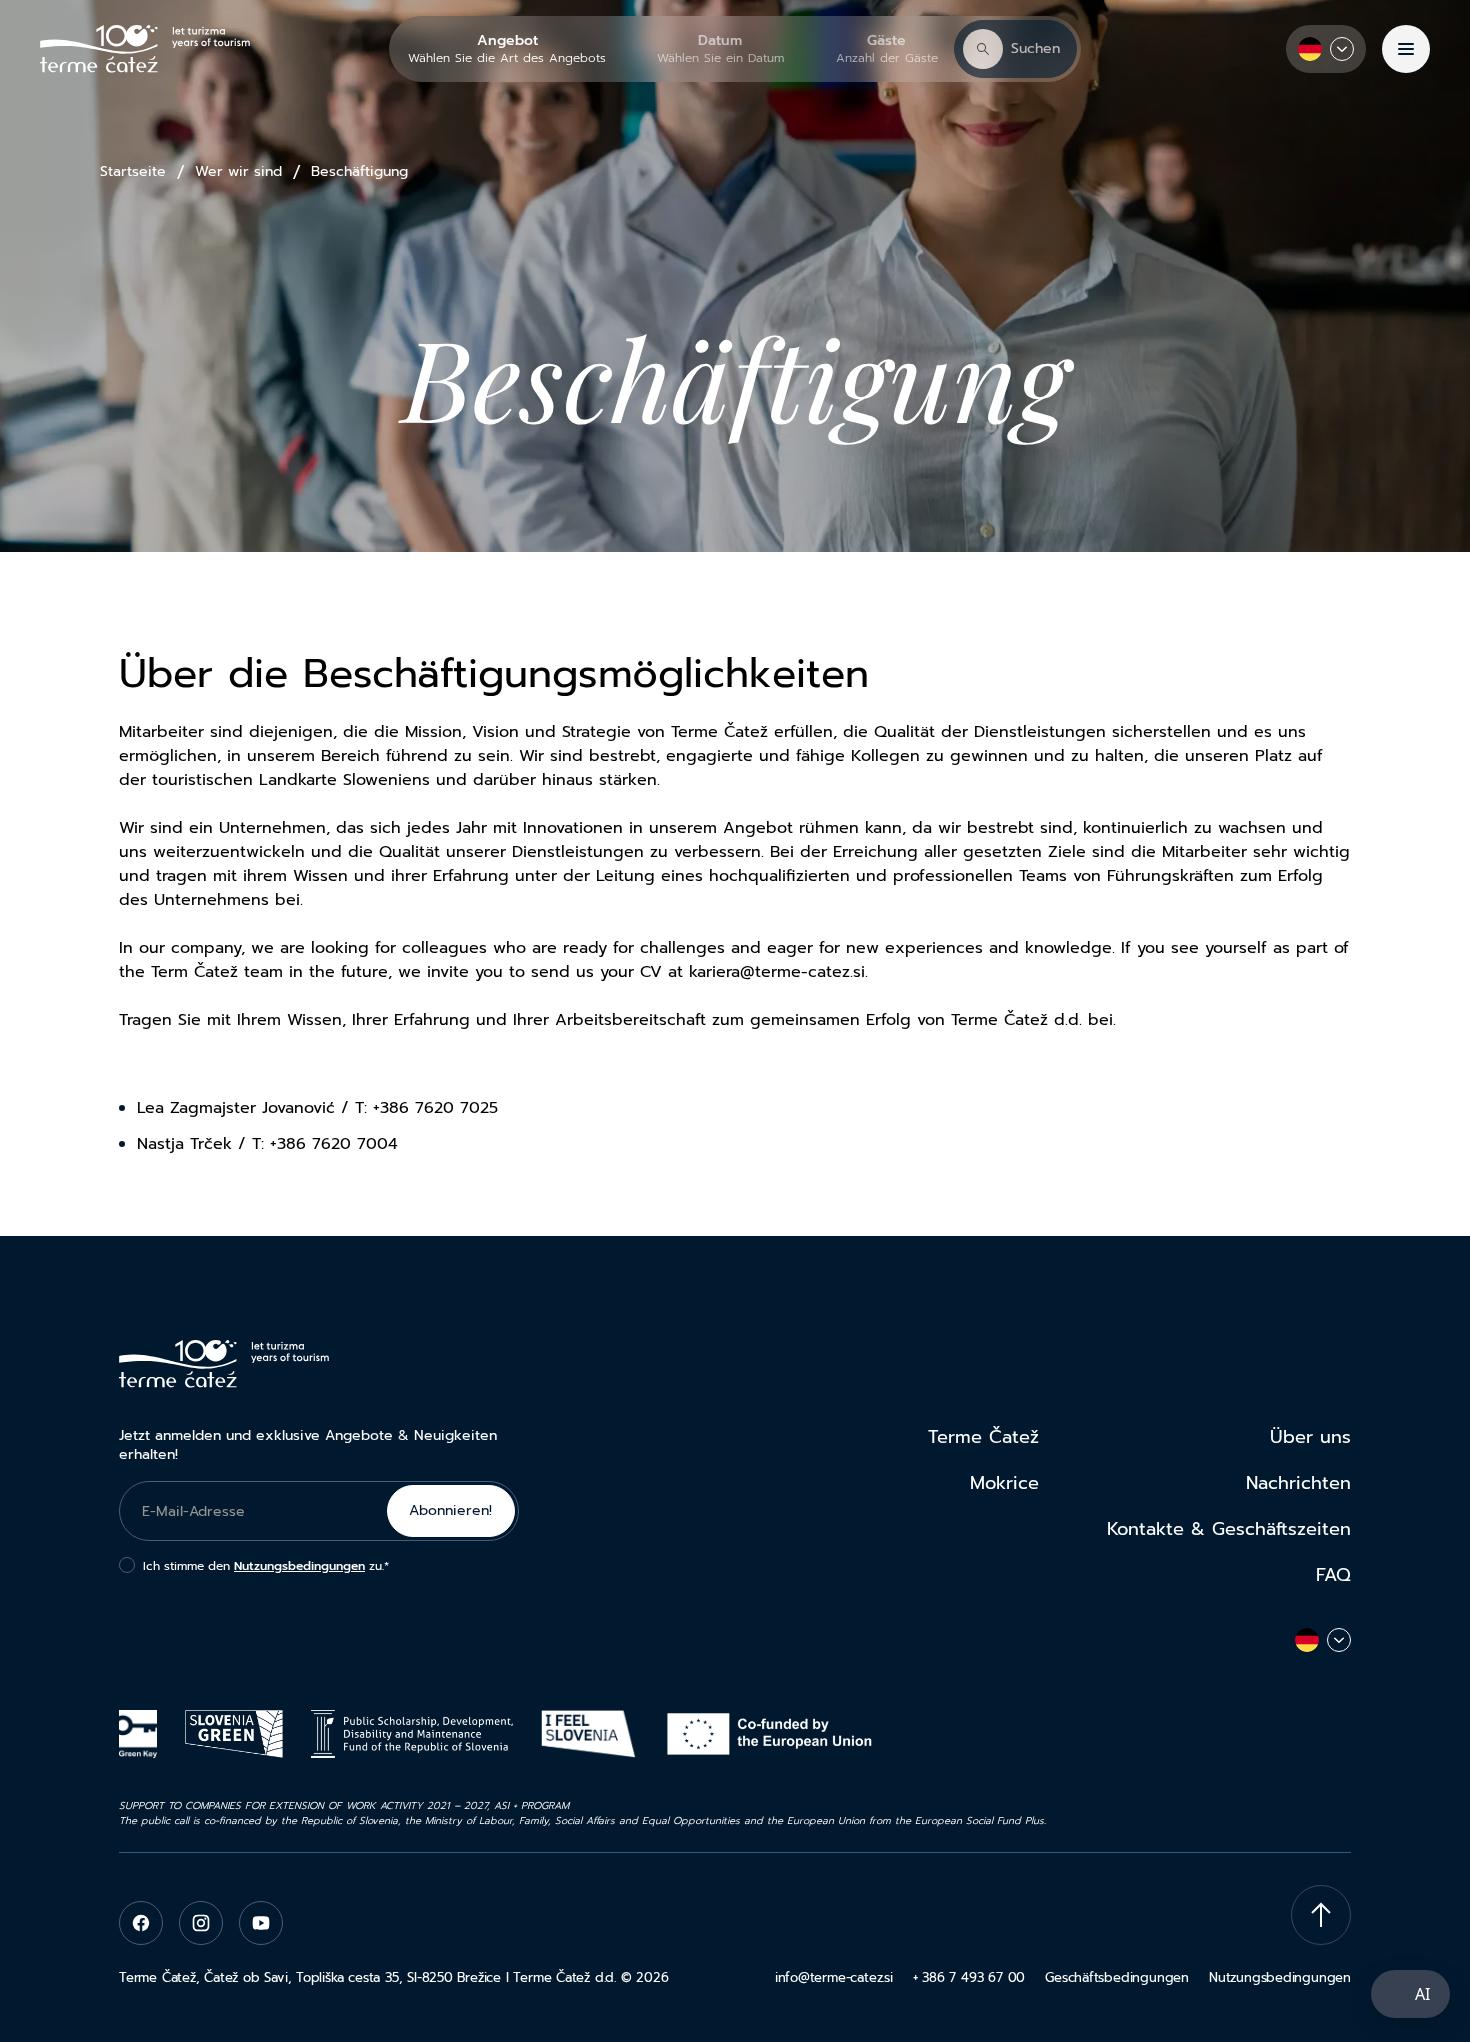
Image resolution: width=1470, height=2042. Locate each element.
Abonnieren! (450, 1510)
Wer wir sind (238, 172)
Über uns (1310, 1437)
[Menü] (1406, 49)
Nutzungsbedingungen (299, 1566)
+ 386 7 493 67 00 (969, 1977)
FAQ (1333, 1575)
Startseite (133, 172)
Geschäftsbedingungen (1117, 1977)
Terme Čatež (983, 1437)
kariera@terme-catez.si (777, 972)
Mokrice (1004, 1483)
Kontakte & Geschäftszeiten (1229, 1529)
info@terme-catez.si (834, 1977)
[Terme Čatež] (145, 49)
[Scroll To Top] (1321, 1915)
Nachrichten (1298, 1483)
